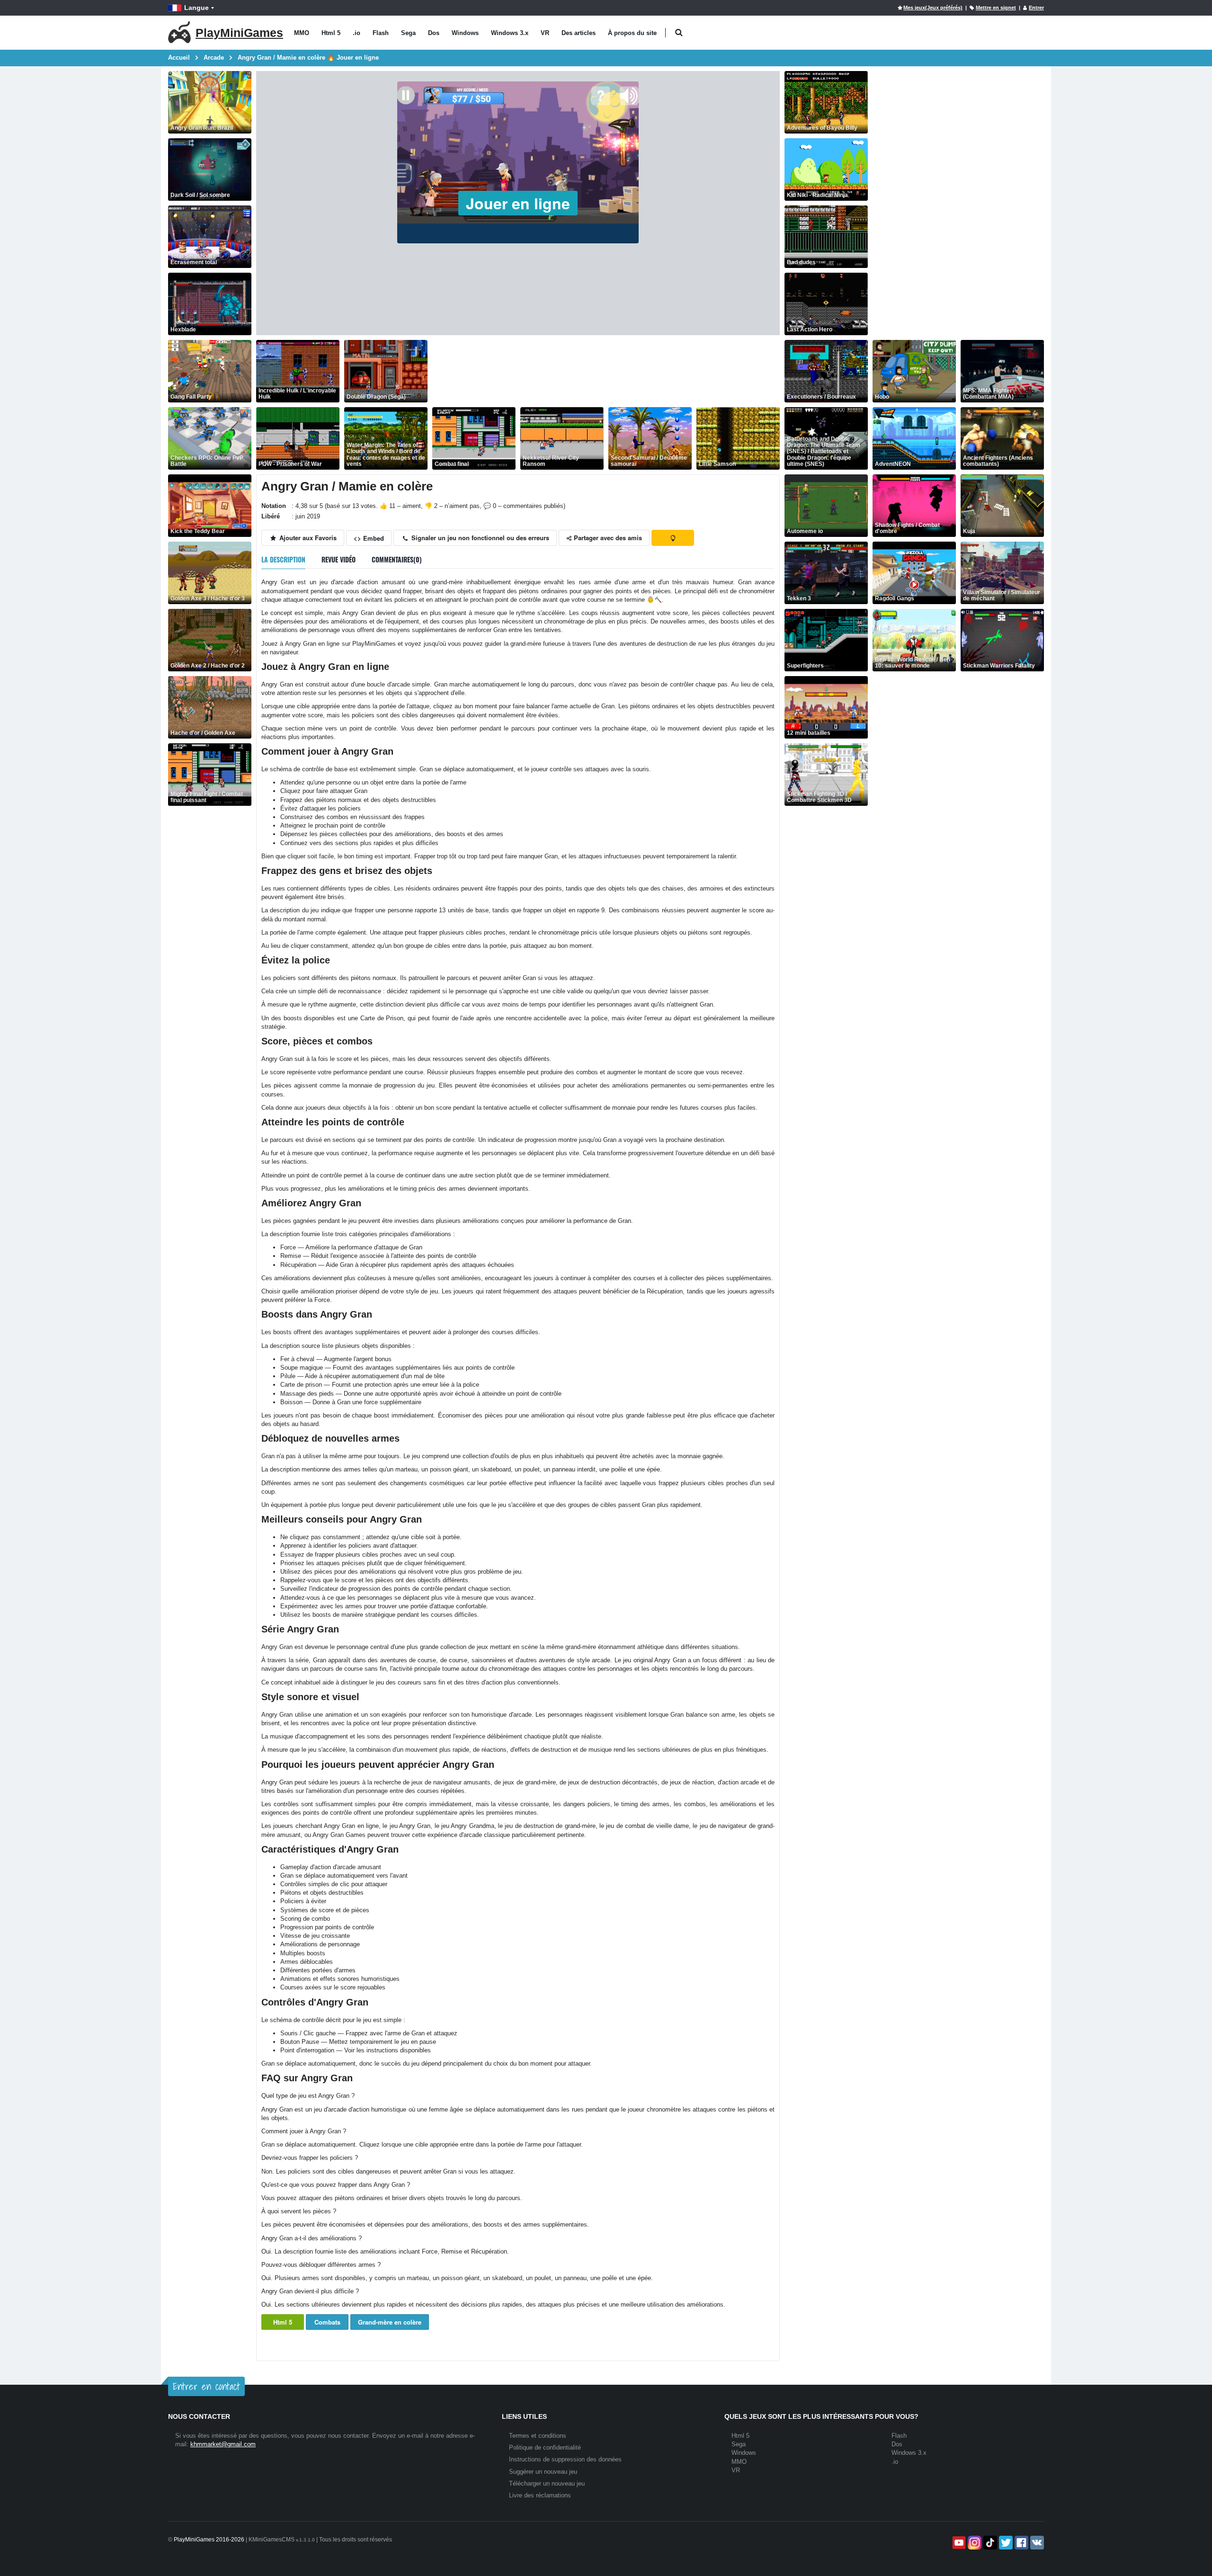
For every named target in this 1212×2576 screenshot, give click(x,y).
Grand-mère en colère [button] (390, 2322)
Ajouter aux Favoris (307, 538)
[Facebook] (1020, 2543)
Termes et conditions (538, 2436)
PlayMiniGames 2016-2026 (209, 2540)
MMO (302, 33)
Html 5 (331, 33)
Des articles (579, 33)
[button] (679, 33)
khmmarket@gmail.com (223, 2444)
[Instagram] (974, 2543)
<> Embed (369, 538)
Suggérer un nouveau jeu (543, 2472)
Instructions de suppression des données (565, 2459)
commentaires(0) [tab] (397, 559)
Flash (381, 33)
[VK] (1036, 2543)
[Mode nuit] (673, 538)
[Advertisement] (605, 371)
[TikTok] (989, 2543)
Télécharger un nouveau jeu (547, 2483)
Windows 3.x (510, 33)
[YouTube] (958, 2543)
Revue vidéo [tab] (339, 559)
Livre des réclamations (540, 2495)
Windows (465, 33)
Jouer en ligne (518, 203)
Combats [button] (327, 2322)
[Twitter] (1005, 2543)
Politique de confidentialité (545, 2447)
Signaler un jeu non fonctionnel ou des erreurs (479, 538)
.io (356, 33)
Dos (434, 33)
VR (545, 33)
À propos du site (632, 33)
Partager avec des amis (607, 538)
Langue (196, 8)
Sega (408, 33)
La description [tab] (283, 559)
